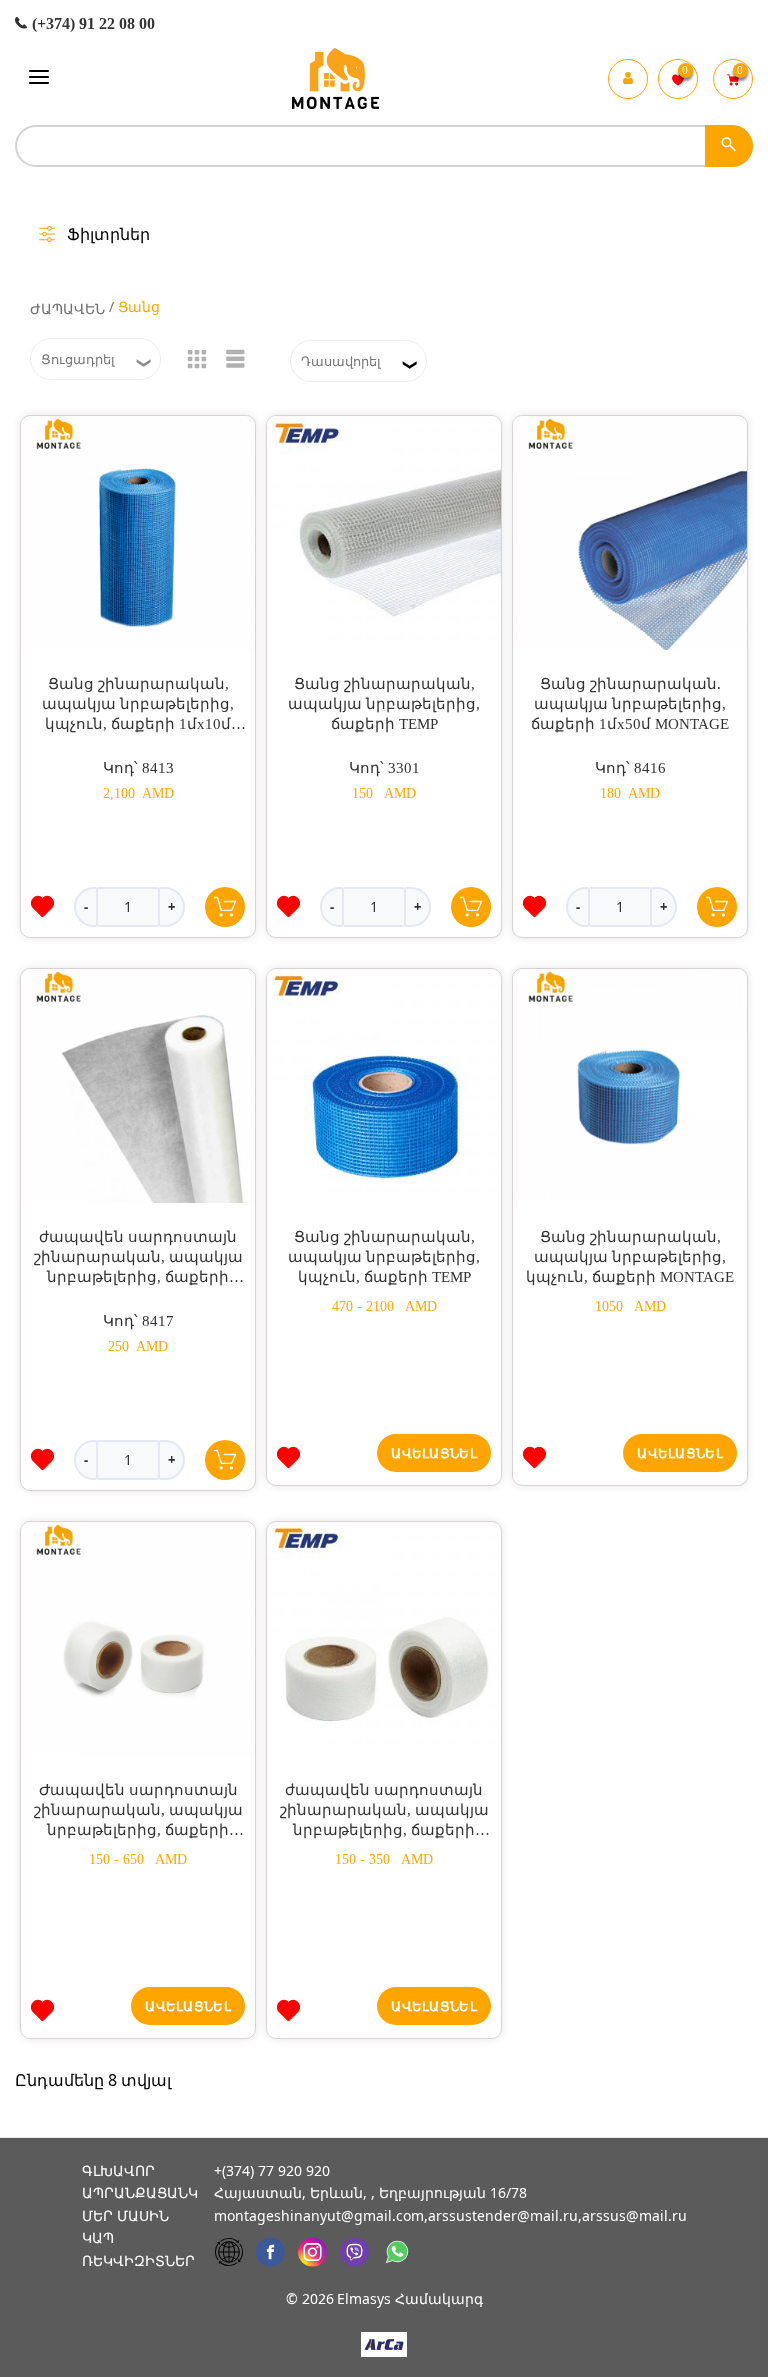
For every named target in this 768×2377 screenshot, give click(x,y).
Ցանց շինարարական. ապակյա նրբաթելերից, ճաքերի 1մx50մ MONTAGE (630, 704)
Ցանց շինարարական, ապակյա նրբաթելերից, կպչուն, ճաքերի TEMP (384, 1257)
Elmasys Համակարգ (410, 2298)
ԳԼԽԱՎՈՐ (118, 2170)
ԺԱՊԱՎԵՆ (67, 308)
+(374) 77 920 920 (272, 2170)
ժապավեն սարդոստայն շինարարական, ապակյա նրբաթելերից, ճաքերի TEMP (384, 1811)
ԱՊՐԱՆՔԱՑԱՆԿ (140, 2192)
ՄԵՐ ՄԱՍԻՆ (125, 2215)
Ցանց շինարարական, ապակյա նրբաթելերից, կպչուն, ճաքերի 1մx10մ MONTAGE (138, 705)
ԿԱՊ (98, 2237)
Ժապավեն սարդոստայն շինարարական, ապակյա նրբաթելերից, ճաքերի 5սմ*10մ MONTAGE (138, 1811)
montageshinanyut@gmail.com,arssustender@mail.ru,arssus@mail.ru (450, 2215)
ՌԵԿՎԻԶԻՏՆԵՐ (138, 2260)
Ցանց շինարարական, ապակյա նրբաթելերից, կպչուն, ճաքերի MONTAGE (630, 1257)
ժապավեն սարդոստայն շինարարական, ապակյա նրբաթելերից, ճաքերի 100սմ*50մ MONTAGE (138, 1258)
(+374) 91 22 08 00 (91, 23)
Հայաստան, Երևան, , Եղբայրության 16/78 (370, 2192)
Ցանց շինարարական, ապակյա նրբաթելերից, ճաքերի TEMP (384, 704)
